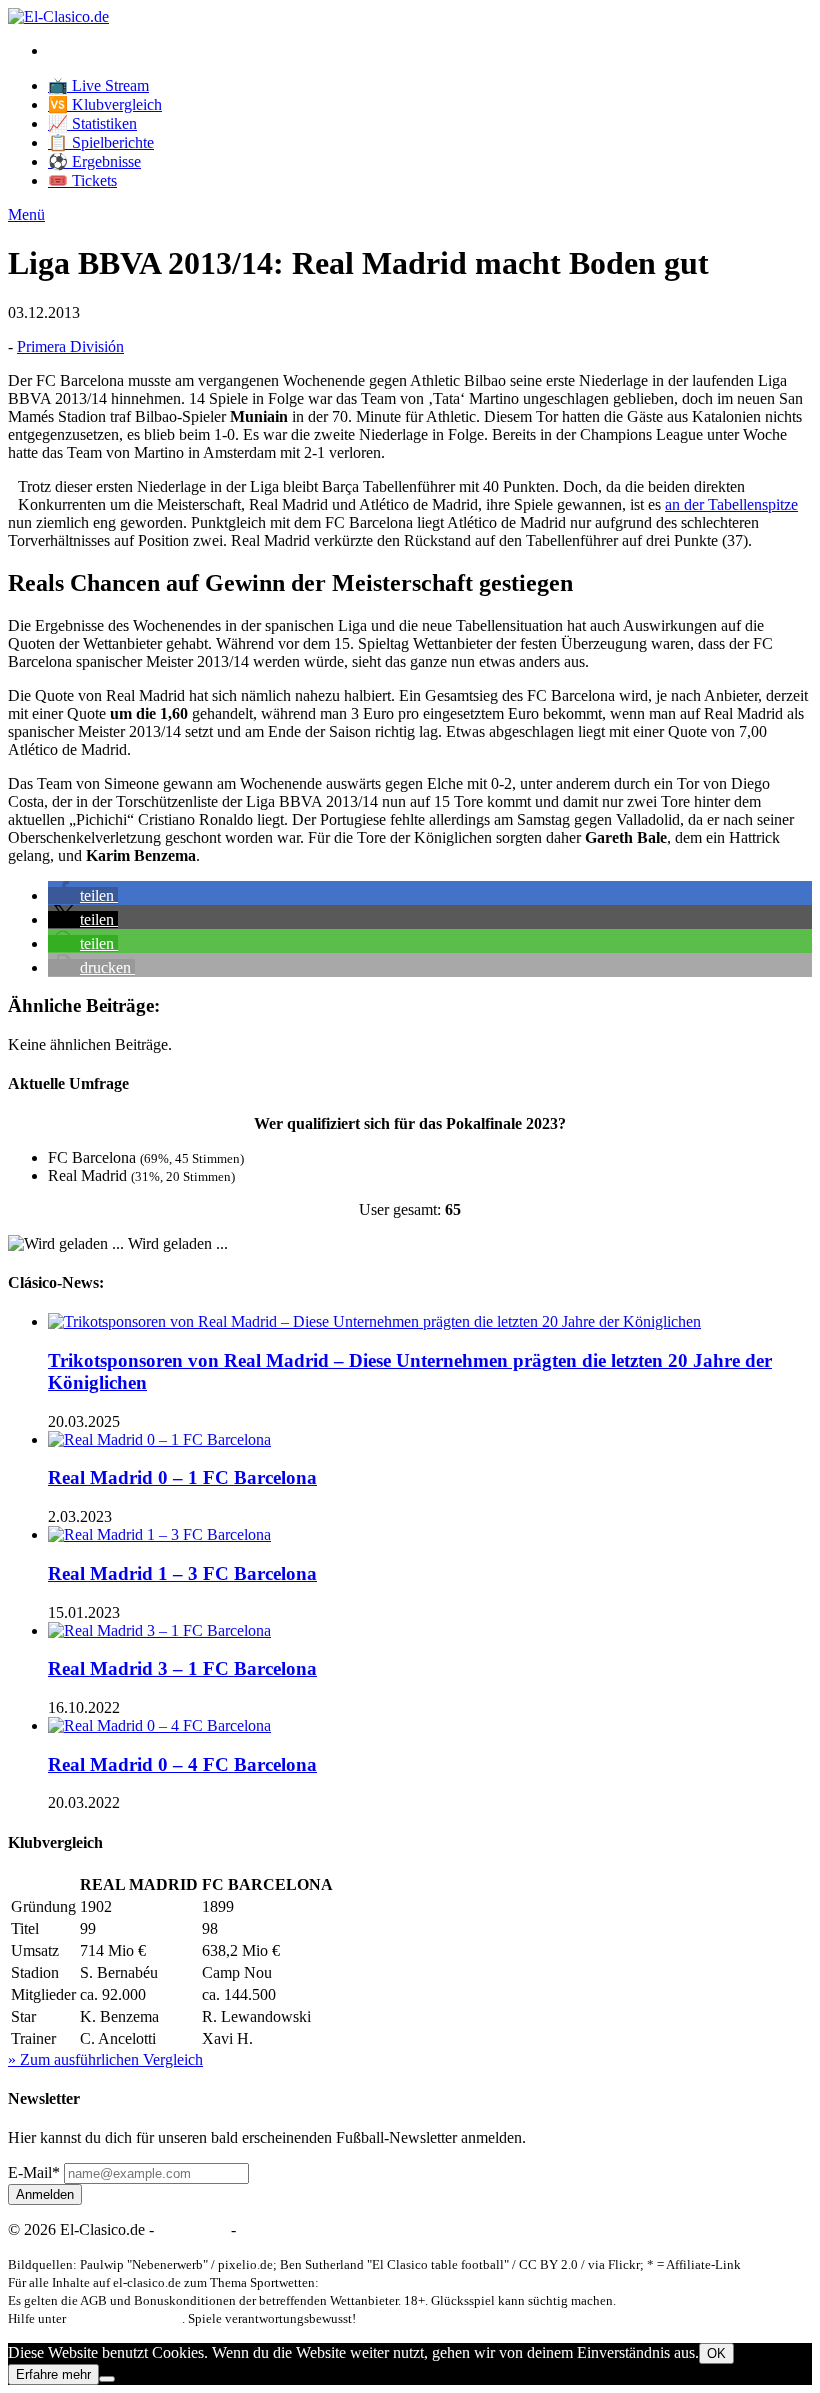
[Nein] (107, 2379)
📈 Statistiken (92, 123)
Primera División (70, 346)
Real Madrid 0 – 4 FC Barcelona (182, 1764)
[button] (83, 895)
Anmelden (45, 2194)
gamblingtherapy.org (125, 2318)
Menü (26, 214)
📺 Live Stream (98, 85)
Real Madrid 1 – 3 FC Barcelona (182, 1573)
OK (716, 2353)
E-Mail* (34, 2172)
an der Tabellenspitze (731, 504)
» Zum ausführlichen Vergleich (105, 2059)
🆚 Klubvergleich (105, 104)
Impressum (192, 2229)
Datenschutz (279, 2229)
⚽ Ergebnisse (94, 161)
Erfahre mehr (53, 2374)
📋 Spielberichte (101, 142)
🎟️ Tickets (82, 180)
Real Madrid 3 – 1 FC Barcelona (182, 1668)
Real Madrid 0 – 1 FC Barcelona (182, 1477)
